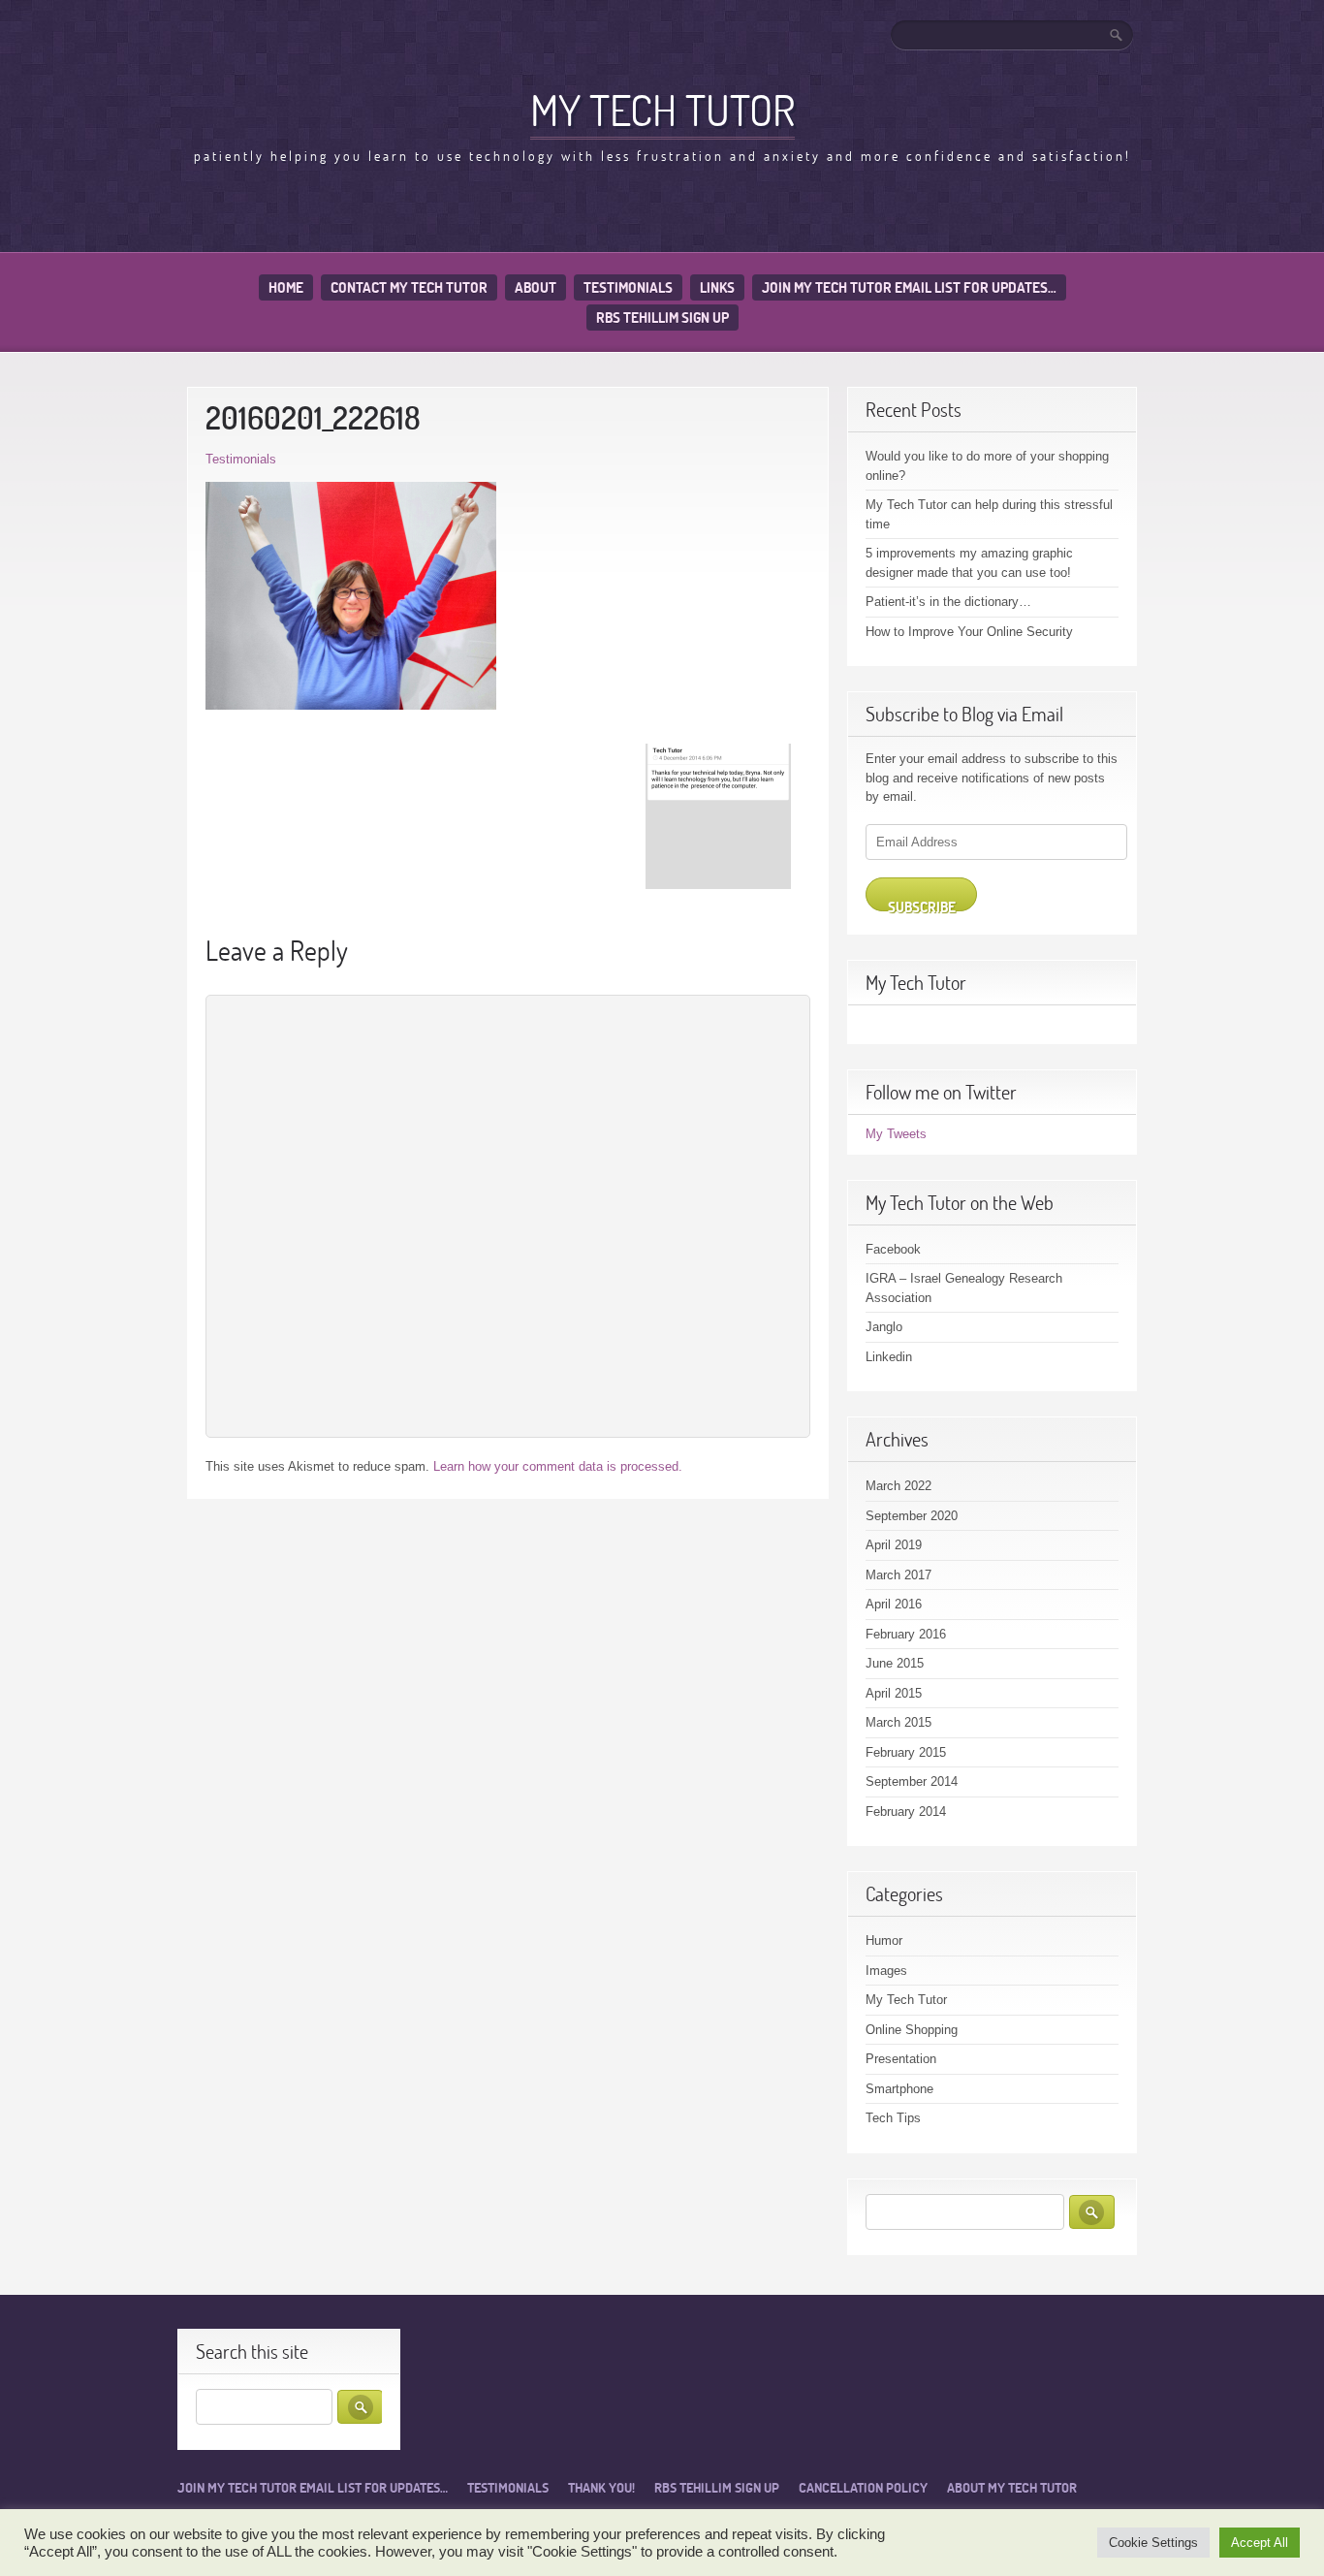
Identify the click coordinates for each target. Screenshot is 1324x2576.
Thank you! (601, 2488)
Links (717, 287)
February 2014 (906, 1812)
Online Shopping (912, 2030)
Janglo (884, 1327)
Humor (884, 1940)
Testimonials (628, 287)
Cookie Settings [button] (1153, 2543)
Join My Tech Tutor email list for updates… (909, 287)
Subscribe (922, 905)
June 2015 (895, 1663)
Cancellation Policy (863, 2488)
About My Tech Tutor (1012, 2488)
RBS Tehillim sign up (662, 318)
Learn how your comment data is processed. (558, 1466)
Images (886, 1971)
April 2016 (894, 1604)
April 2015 (894, 1693)
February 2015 (906, 1752)
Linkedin (889, 1357)
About (536, 287)
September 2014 (912, 1781)
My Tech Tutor (662, 110)
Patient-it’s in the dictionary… (948, 602)
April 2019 (894, 1545)
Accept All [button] (1260, 2543)
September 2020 (912, 1516)
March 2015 (898, 1722)
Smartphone (899, 2089)
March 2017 (898, 1575)
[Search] (1118, 35)
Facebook (893, 1249)
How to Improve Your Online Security (969, 632)
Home (286, 287)
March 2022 (898, 1486)
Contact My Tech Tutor (409, 287)
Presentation (901, 2059)
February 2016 (906, 1634)
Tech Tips (893, 2118)
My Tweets (896, 1134)
